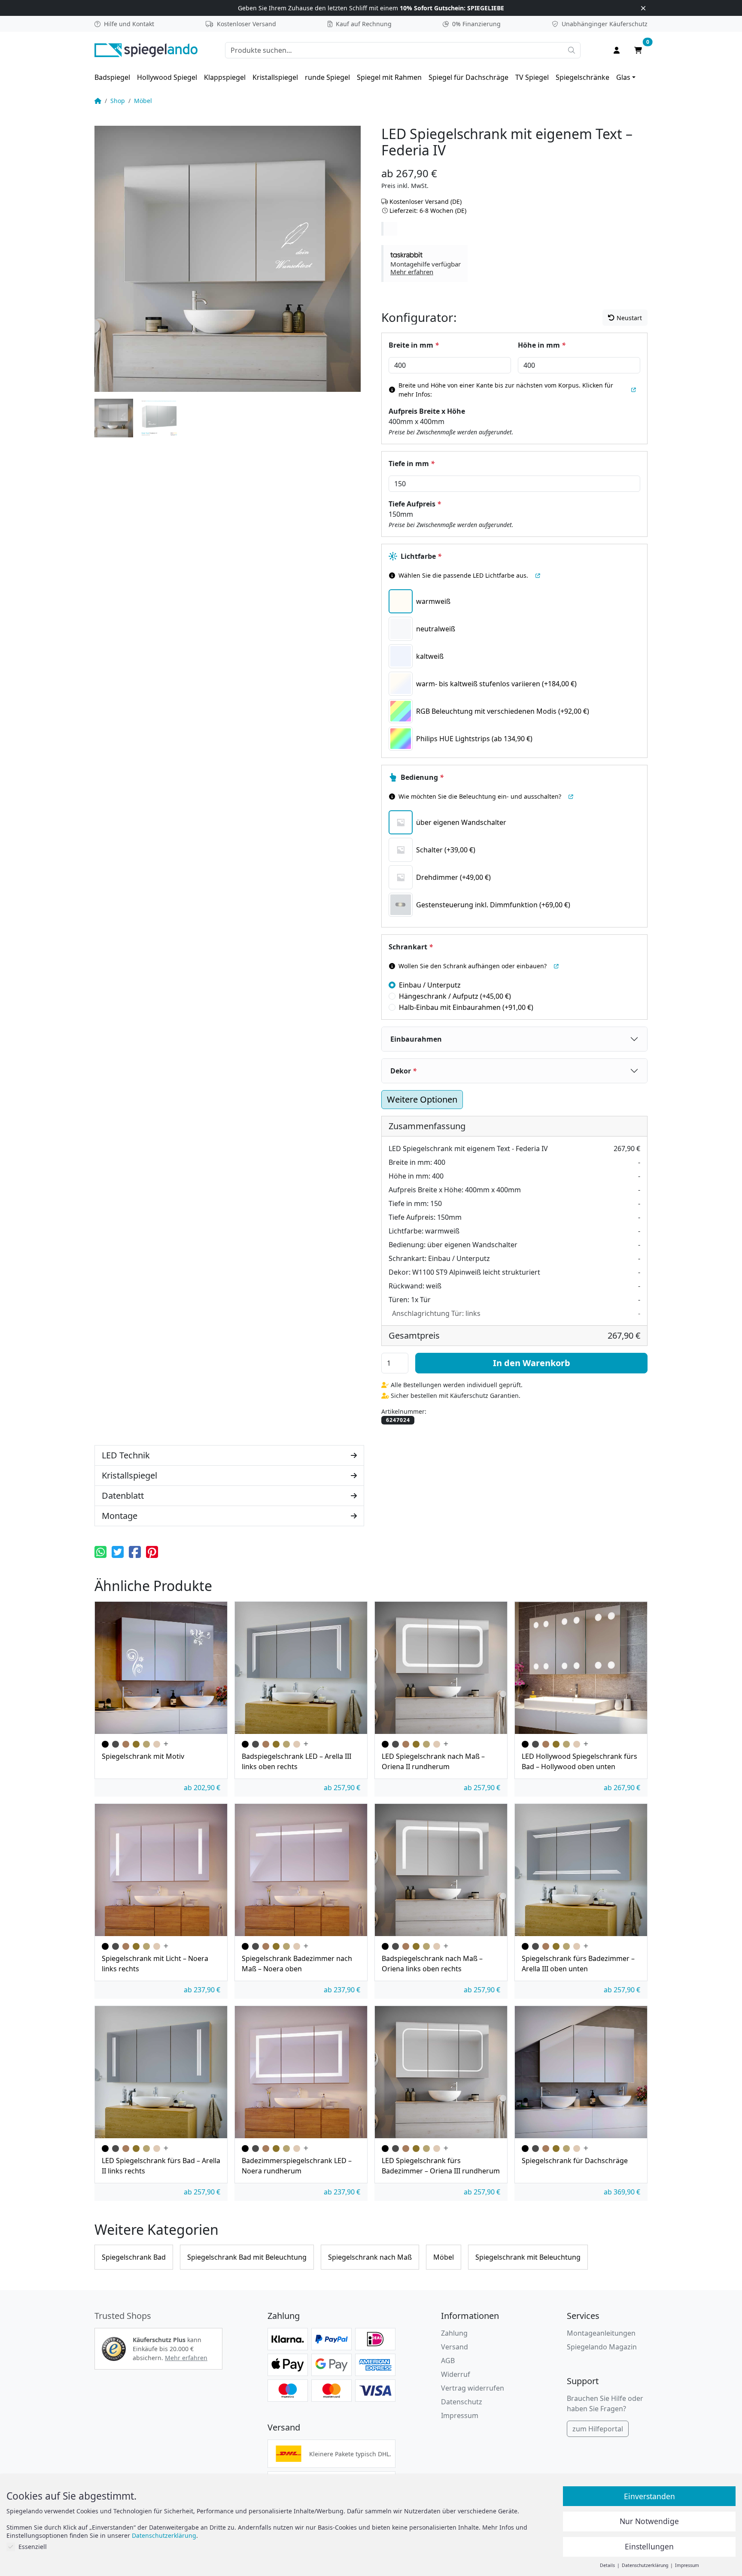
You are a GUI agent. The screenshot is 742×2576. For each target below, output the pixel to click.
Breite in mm (414, 345)
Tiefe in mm (412, 464)
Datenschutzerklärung (164, 2535)
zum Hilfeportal (598, 2429)
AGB (448, 2361)
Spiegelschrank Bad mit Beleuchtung (247, 2257)
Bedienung (422, 777)
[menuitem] (112, 77)
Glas (623, 77)
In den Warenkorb (532, 1363)
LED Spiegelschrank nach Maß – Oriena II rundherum (433, 1761)
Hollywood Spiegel (167, 77)
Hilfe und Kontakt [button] (129, 24)
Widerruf (456, 2374)
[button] (426, 264)
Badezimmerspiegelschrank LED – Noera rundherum (297, 2166)
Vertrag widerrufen (473, 2388)
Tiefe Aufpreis (415, 504)
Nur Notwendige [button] (649, 2521)
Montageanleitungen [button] (601, 2333)
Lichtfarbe (421, 556)
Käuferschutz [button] (605, 24)
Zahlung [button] (454, 2333)
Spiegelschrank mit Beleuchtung (528, 2257)
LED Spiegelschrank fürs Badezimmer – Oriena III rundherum (441, 2166)
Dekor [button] (403, 1071)
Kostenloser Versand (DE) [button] (426, 202)
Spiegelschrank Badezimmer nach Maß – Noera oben (297, 1964)
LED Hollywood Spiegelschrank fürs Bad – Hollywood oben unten (579, 1761)
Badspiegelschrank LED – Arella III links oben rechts (296, 1761)
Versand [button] (455, 2347)
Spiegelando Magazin (602, 2347)
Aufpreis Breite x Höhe (427, 411)
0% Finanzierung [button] (476, 24)
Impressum (460, 2415)
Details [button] (608, 2565)
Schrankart (411, 947)
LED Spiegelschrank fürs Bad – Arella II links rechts (161, 2166)
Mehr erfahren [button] (186, 2358)
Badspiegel (112, 77)
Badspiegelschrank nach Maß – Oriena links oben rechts (432, 1964)
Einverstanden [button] (649, 2496)
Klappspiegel (225, 77)
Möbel (143, 101)
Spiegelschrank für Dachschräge (575, 2161)
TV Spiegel (532, 77)
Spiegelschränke (582, 77)
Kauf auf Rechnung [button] (364, 24)
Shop (118, 101)
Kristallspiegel (275, 77)
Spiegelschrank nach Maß (370, 2257)
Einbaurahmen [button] (416, 1039)
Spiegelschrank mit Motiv (143, 1756)
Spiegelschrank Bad (134, 2257)
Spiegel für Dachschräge (468, 77)
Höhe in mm (542, 345)
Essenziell (33, 2547)
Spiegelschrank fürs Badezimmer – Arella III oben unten (578, 1964)
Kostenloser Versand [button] (246, 24)
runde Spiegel (327, 77)
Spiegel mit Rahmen (389, 77)
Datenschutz (462, 2402)
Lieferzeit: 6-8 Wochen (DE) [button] (428, 211)
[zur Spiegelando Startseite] (146, 49)
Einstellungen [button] (649, 2546)
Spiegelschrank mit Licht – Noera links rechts (155, 1964)
